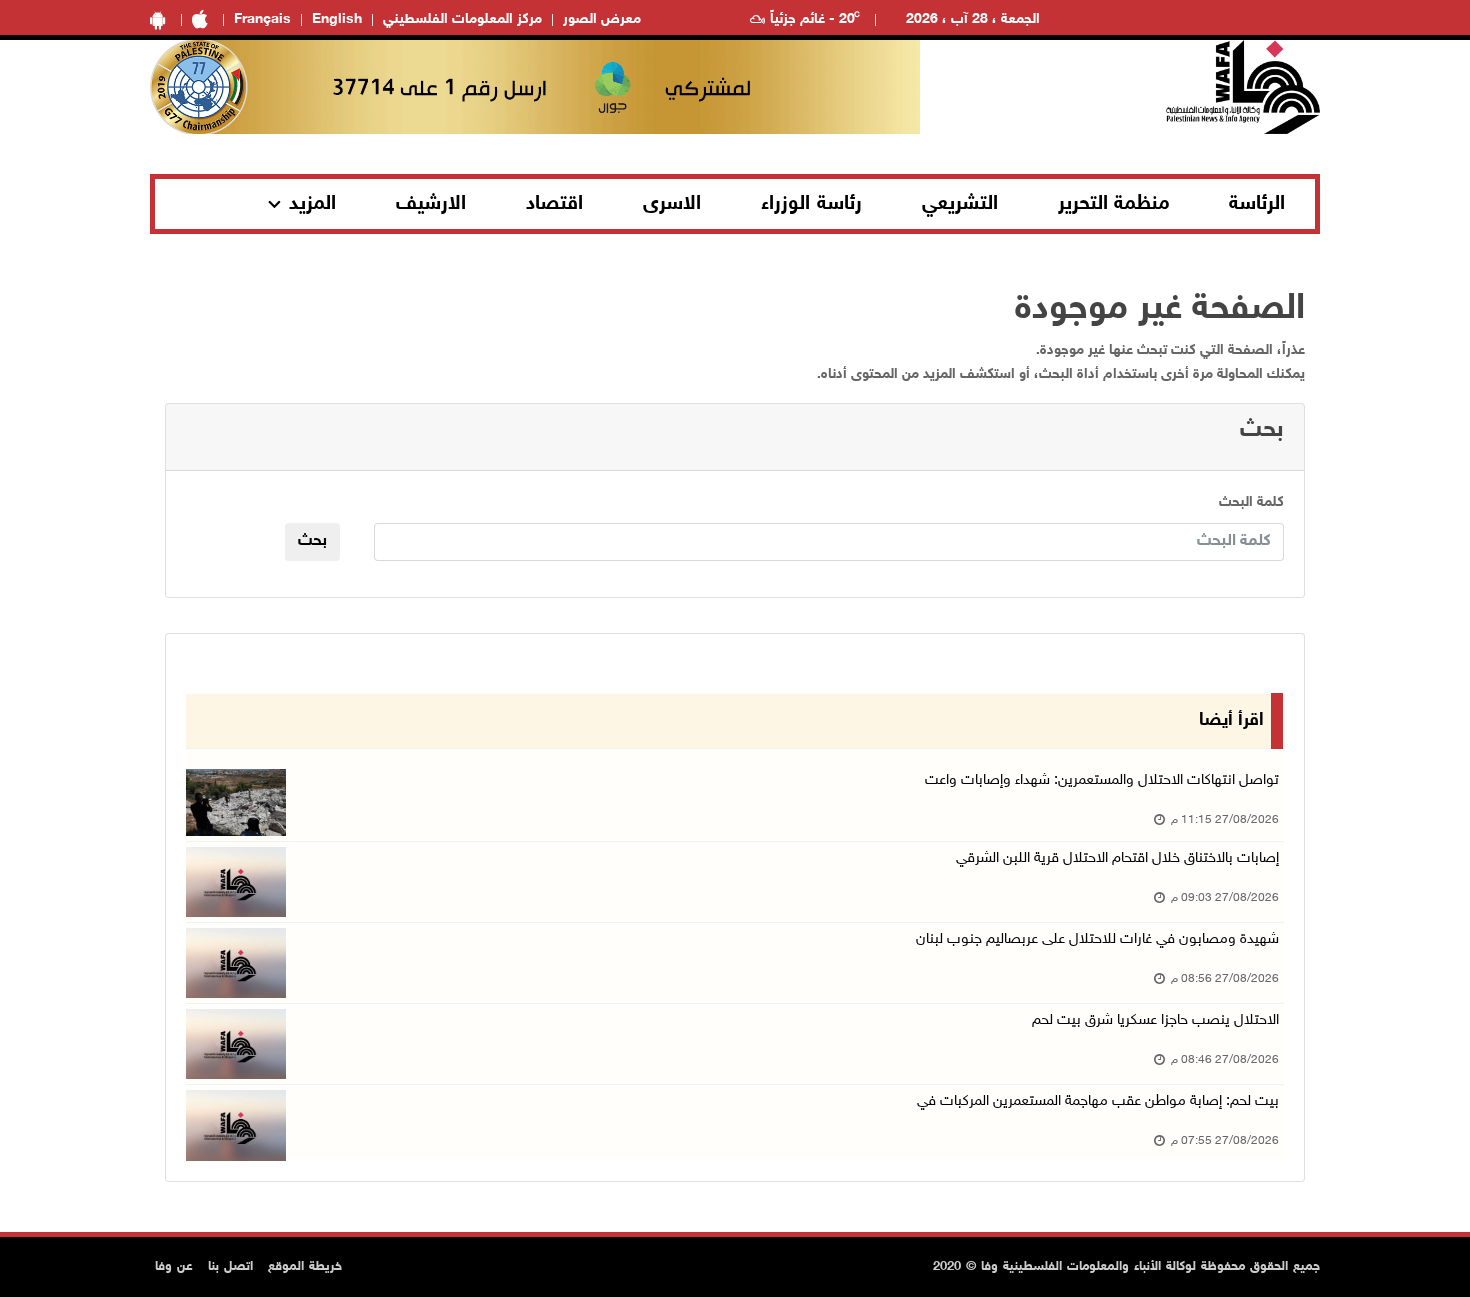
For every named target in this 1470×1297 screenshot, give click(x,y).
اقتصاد (554, 204)
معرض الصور (602, 19)
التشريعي (960, 204)
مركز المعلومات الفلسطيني (462, 19)
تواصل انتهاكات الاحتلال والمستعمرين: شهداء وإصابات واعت (1102, 780)
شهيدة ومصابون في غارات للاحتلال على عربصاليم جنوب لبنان (1097, 939)
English (337, 19)
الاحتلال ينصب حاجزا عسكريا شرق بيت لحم (1155, 1020)
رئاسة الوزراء (811, 204)
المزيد (312, 204)
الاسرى (672, 204)
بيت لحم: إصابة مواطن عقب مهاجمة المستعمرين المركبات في (1098, 1101)
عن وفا (174, 1267)
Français (262, 19)
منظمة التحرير (1114, 204)
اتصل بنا (230, 1267)
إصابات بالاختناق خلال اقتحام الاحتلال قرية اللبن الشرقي (1117, 858)
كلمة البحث (1251, 502)
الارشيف (431, 204)
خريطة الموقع (305, 1267)
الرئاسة (1257, 204)
